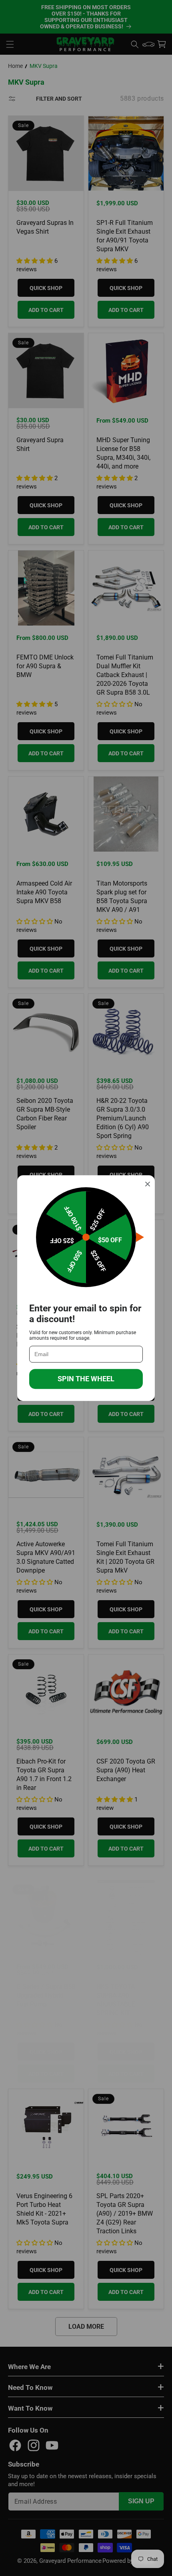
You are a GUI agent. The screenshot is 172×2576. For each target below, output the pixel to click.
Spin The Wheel (86, 1379)
